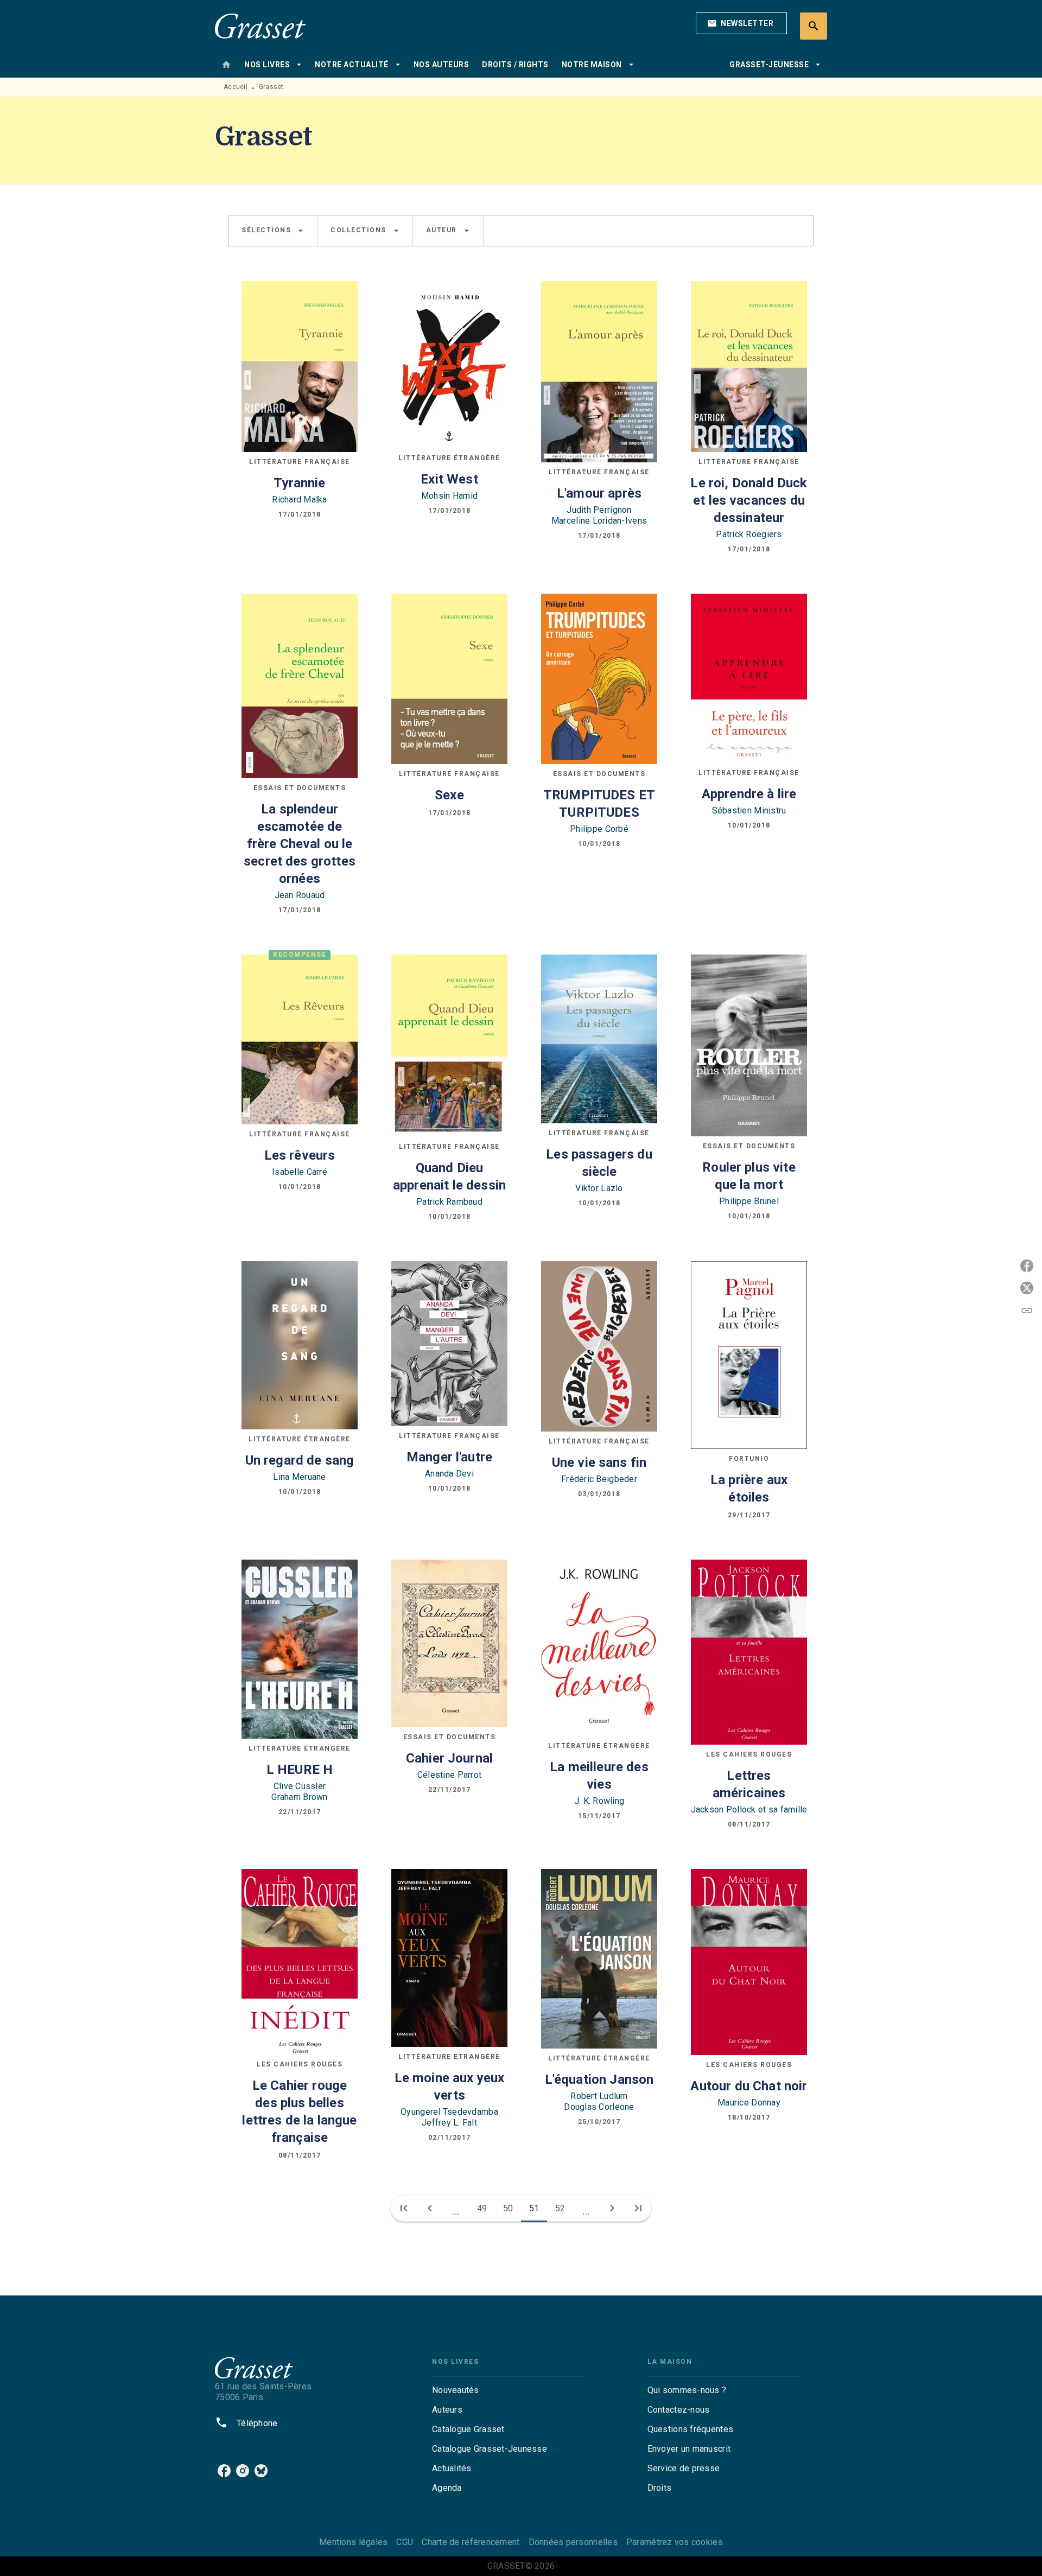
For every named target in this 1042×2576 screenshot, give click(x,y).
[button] (741, 23)
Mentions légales (353, 2542)
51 (534, 2208)
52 (560, 2208)
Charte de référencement (471, 2542)
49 (482, 2208)
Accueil (236, 87)
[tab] (226, 65)
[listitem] (224, 2471)
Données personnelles (573, 2542)
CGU (405, 2542)
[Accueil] (260, 26)
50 (508, 2208)
